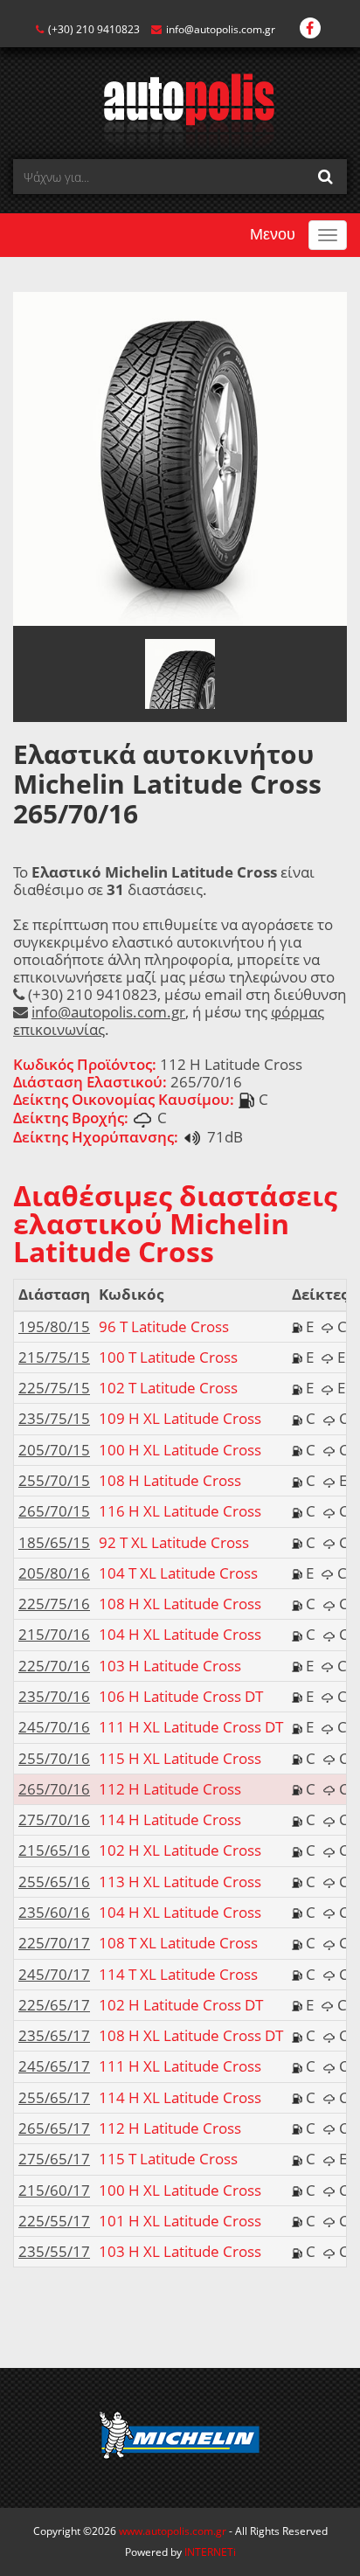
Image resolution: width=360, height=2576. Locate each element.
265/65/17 (54, 2128)
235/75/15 (54, 1418)
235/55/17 (54, 2251)
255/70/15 (54, 1480)
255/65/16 (54, 1882)
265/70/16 (54, 1789)
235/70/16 (54, 1696)
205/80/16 (54, 1573)
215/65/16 (54, 1850)
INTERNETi (210, 2552)
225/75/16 (54, 1604)
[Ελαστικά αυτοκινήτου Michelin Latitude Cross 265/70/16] (180, 458)
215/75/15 (54, 1357)
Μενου (273, 234)
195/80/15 (54, 1326)
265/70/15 (54, 1511)
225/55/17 (54, 2221)
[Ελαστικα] (180, 110)
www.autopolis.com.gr (173, 2531)
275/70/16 (54, 1819)
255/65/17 (54, 2097)
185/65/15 (54, 1542)
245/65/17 (54, 2066)
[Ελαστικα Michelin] (180, 2438)
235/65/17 (54, 2035)
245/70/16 (54, 1727)
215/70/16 (54, 1634)
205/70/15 (54, 1450)
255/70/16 (54, 1758)
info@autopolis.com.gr (221, 29)
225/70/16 (54, 1666)
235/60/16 (54, 1912)
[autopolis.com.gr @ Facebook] (310, 29)
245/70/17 (54, 1974)
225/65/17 (54, 2005)
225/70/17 (54, 1943)
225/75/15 (54, 1388)
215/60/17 (54, 2190)
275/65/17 (54, 2159)
